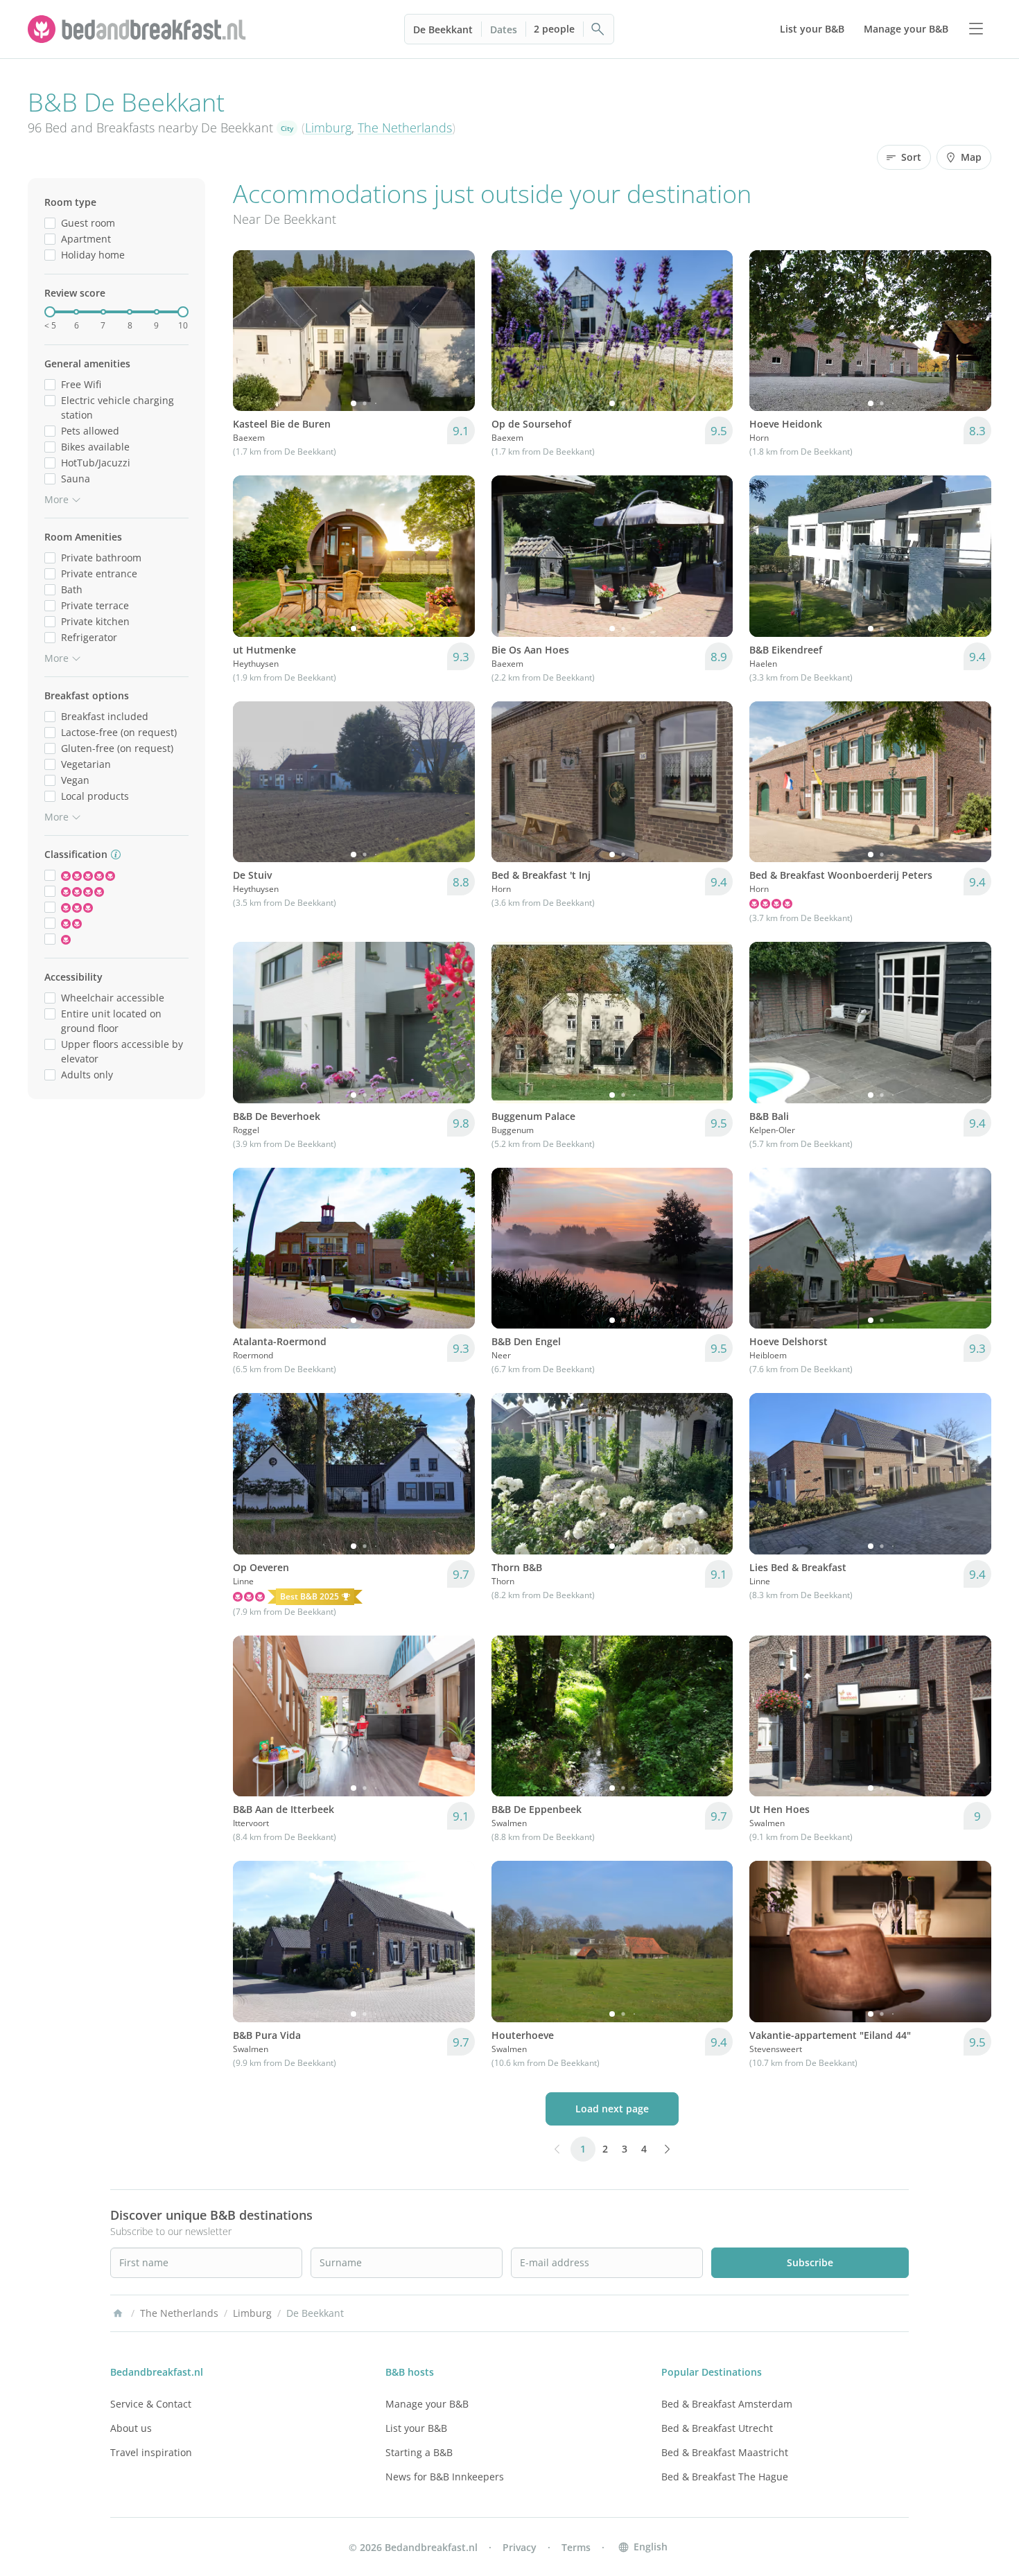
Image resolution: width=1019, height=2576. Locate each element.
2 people (554, 29)
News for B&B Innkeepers (445, 2477)
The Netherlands (405, 128)
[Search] (598, 29)
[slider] (50, 312)
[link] (139, 29)
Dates (504, 29)
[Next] (455, 331)
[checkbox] (50, 223)
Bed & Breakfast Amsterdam (727, 2404)
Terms (576, 2547)
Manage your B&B (427, 2404)
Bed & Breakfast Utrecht (717, 2428)
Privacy (520, 2547)
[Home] (118, 2313)
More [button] (56, 499)
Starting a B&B (419, 2452)
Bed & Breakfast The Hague (725, 2477)
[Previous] (252, 331)
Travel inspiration (151, 2452)
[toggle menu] (976, 29)
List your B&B (416, 2428)
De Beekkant (443, 29)
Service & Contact (151, 2404)
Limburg (328, 128)
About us (131, 2428)
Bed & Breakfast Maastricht (725, 2452)
